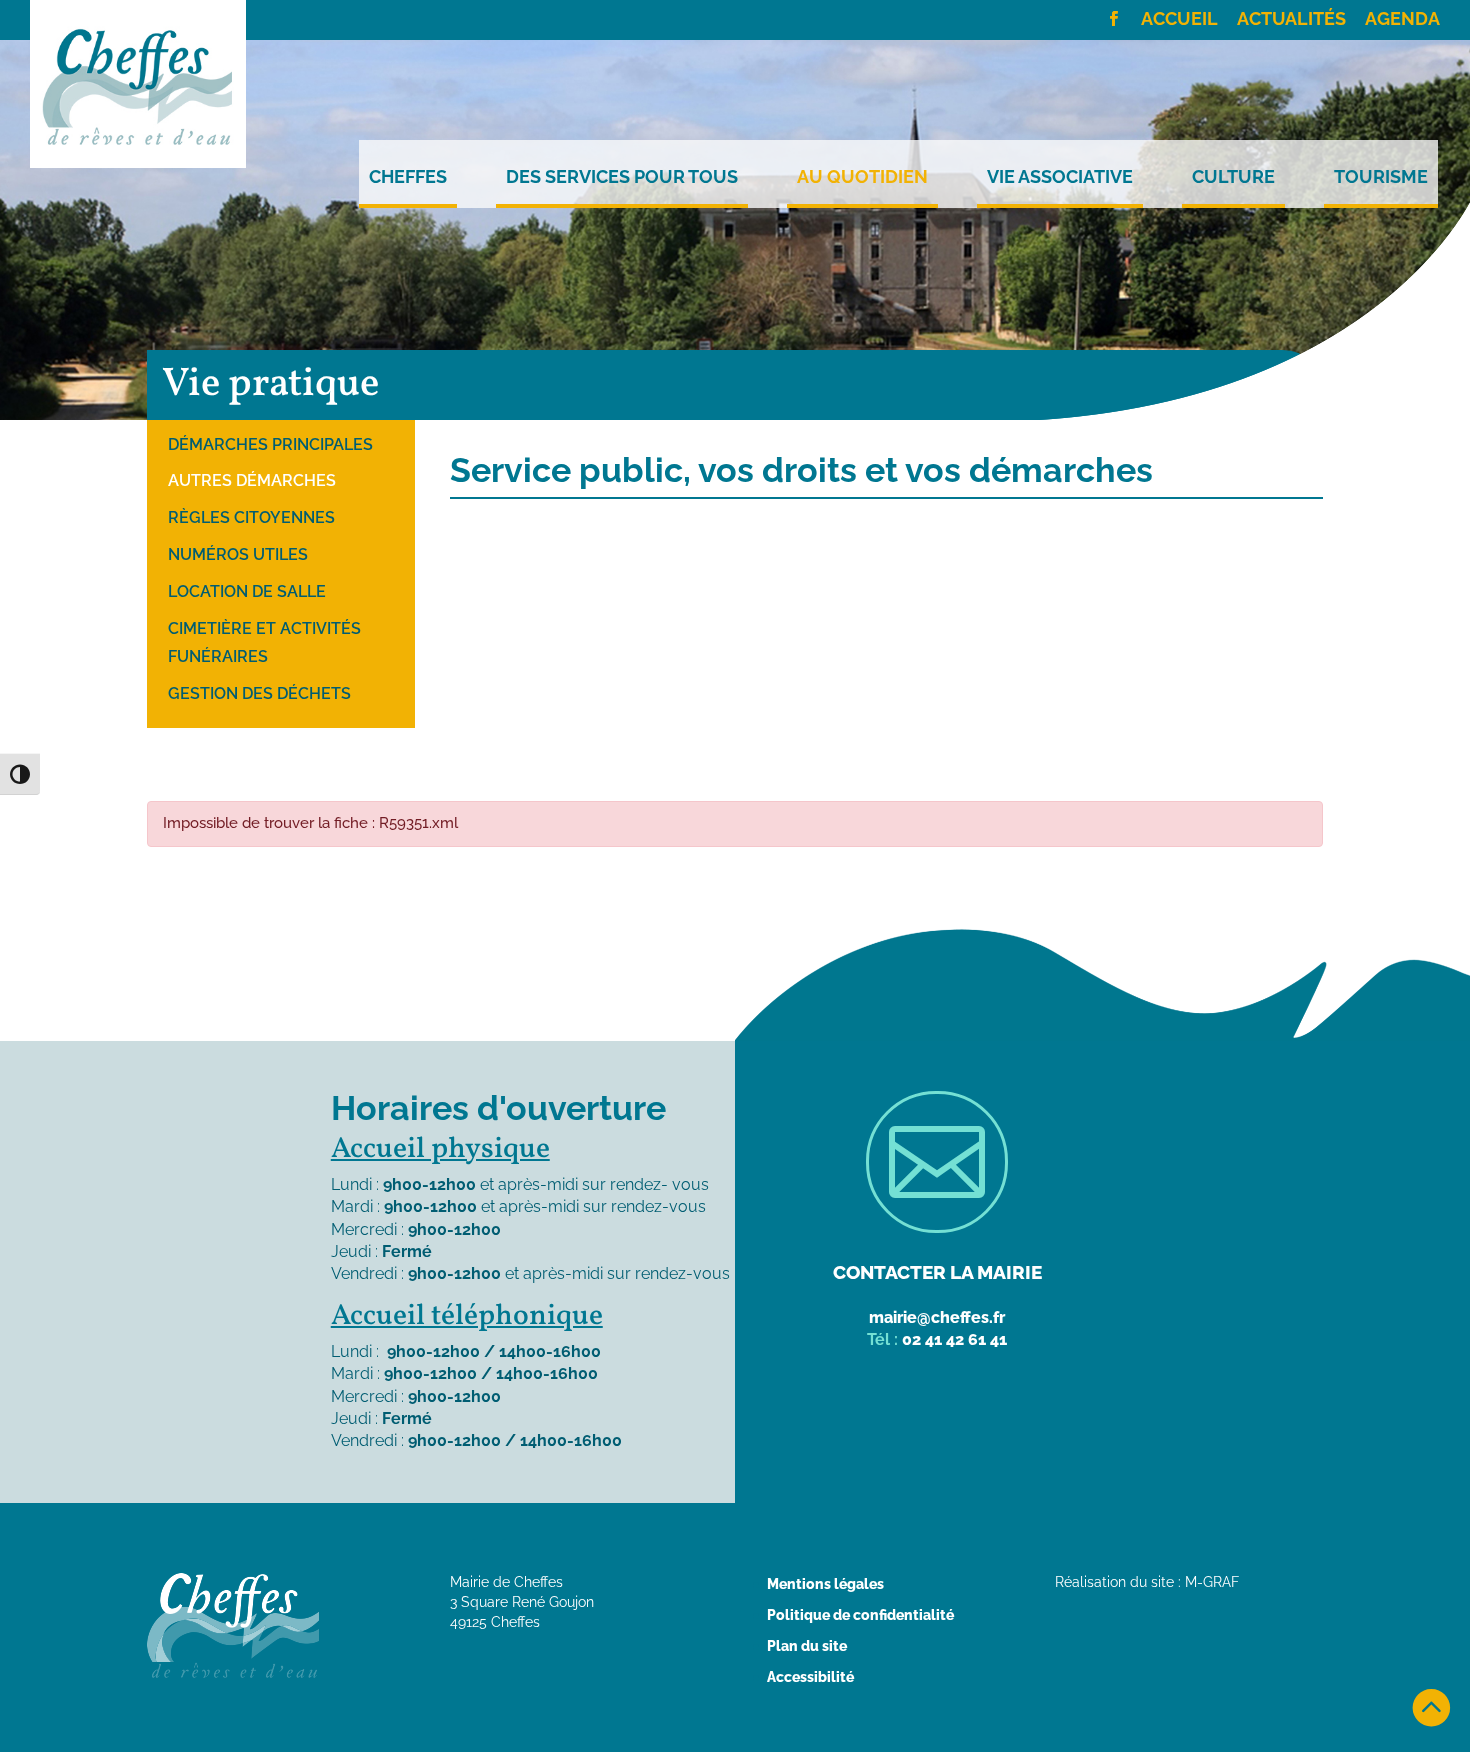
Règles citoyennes (251, 517)
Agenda (1402, 20)
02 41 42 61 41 (954, 1339)
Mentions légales (825, 1584)
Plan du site (807, 1646)
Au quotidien (862, 177)
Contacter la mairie (937, 1272)
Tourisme (1381, 177)
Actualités (1291, 20)
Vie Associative (1060, 177)
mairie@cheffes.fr (937, 1317)
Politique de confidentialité (860, 1615)
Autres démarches (252, 480)
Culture (1233, 177)
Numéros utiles (238, 554)
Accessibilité (810, 1677)
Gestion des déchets (259, 693)
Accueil (1179, 20)
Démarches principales (270, 444)
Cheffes (408, 177)
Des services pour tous (622, 177)
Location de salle (247, 591)
